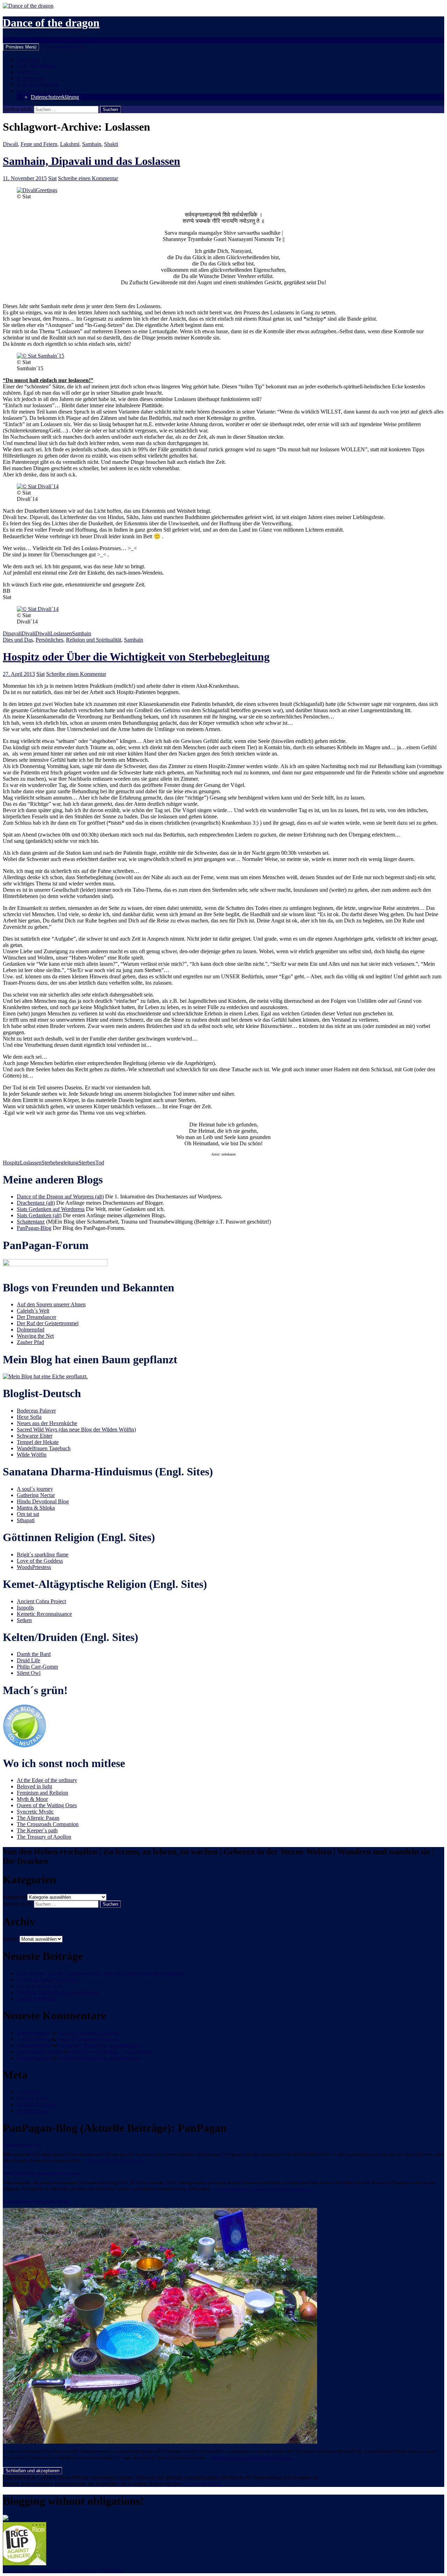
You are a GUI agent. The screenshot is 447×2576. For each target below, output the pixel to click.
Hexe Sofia (29, 1417)
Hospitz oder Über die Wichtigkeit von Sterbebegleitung (136, 657)
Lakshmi (70, 144)
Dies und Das (18, 640)
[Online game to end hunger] (25, 2564)
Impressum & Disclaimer (44, 91)
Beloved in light (34, 1786)
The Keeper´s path (37, 1830)
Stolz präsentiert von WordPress (87, 2570)
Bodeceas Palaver (36, 1411)
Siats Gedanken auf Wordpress (51, 1209)
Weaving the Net (35, 1336)
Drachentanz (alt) (36, 1203)
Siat (52, 178)
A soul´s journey (35, 1489)
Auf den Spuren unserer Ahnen (51, 1304)
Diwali (10, 144)
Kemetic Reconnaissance (44, 1614)
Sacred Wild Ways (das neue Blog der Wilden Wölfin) (76, 1429)
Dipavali (12, 633)
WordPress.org (33, 2111)
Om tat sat (28, 1514)
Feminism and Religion (42, 1793)
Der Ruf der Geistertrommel (48, 1323)
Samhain (92, 144)
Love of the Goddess (40, 1561)
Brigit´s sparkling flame (43, 1555)
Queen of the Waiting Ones (47, 1805)
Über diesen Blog (36, 65)
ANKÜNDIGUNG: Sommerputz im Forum (42, 2173)
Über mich (28, 59)
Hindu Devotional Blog (43, 1501)
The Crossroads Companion (48, 1824)
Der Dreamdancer (36, 1317)
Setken (24, 1620)
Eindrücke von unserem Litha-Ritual (36, 2202)
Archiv (10, 1939)
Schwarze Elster (35, 1436)
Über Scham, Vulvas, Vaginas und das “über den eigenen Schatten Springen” (102, 1973)
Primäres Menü (21, 47)
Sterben (87, 1163)
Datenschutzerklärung (55, 97)
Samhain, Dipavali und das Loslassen (91, 161)
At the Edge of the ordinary (47, 1780)
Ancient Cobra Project (41, 1601)
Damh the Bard (34, 1654)
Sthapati (26, 1520)
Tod (100, 1163)
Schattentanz (31, 1222)
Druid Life (28, 1660)
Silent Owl (29, 1673)
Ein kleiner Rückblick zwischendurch (100, 2045)
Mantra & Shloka (36, 1508)
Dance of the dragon (51, 23)
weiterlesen (117, 2161)
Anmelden (28, 2092)
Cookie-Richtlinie (203, 2484)
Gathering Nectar (36, 1495)
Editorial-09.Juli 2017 (22, 2145)
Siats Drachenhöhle (38, 84)
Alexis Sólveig (33, 2039)
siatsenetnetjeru (34, 2033)
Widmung (28, 72)
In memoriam (31, 78)
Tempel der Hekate (38, 1442)
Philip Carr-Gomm (37, 1667)
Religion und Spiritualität (94, 640)
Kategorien (15, 1897)
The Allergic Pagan (38, 1818)
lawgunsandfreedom (39, 2052)
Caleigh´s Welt (33, 1311)
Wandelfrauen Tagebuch (44, 1448)
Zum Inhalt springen (63, 47)
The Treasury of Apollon (44, 1837)
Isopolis (25, 1608)
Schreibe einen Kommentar (88, 178)
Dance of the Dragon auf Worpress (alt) (60, 1196)
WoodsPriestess (34, 1567)
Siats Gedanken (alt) (39, 1215)
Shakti (111, 144)
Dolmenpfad (31, 1330)
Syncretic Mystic (35, 1812)
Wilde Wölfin (32, 1455)
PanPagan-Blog (34, 1228)
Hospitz (11, 1163)
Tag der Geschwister (39, 1986)
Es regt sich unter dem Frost (47, 1980)
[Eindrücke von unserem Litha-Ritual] (160, 2442)
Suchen (11, 40)
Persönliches (49, 640)
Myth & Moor (32, 1799)
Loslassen (61, 633)
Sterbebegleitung (60, 1163)
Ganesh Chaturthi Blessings (89, 2033)
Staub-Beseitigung (37, 1998)
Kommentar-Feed (36, 2104)
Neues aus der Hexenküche (47, 1423)
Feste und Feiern (39, 144)
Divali (28, 633)
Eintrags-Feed (32, 2098)
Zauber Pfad (30, 1342)
